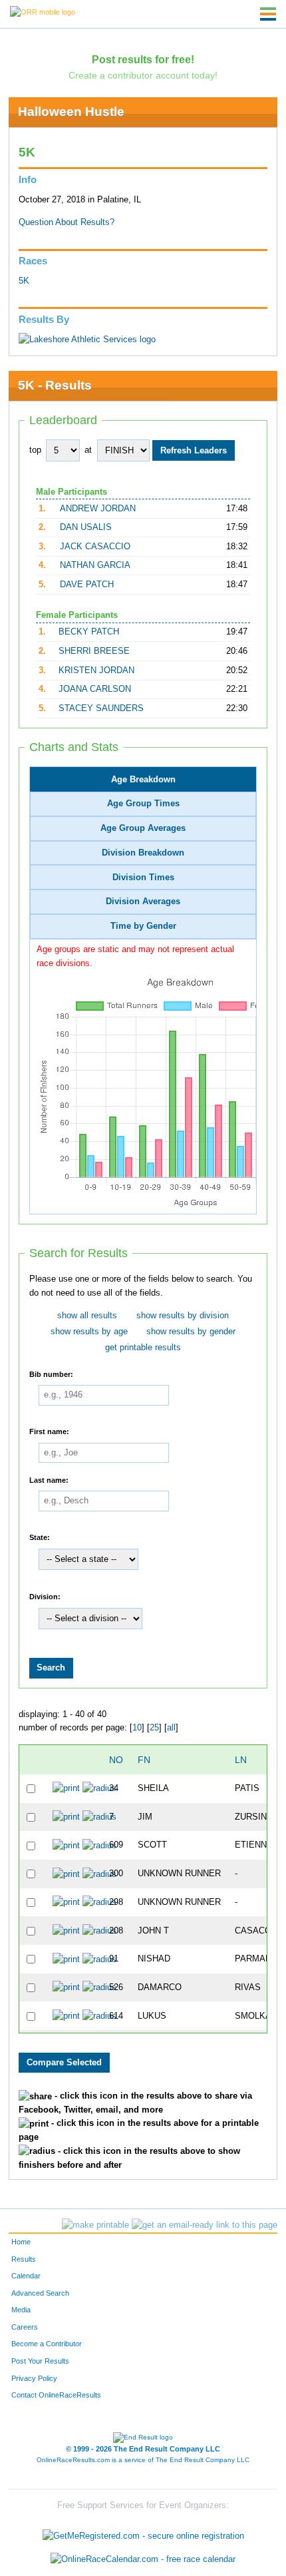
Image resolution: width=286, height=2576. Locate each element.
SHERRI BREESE (94, 651)
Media (21, 2310)
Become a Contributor (47, 2344)
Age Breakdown (143, 780)
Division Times (143, 878)
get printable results (143, 1348)
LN (241, 1760)
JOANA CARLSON (95, 689)
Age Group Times (143, 804)
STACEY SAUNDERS (101, 708)
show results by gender (191, 1332)
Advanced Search (40, 2293)
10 (137, 1728)
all (171, 1728)
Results (24, 2259)
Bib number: (51, 1374)
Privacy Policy (34, 2378)
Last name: (49, 1479)
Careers (25, 2327)
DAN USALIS (86, 527)
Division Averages (143, 902)
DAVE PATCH (87, 585)
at (88, 450)
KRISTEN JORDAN (96, 670)
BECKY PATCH (89, 632)
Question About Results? (67, 222)
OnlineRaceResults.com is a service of (143, 2460)
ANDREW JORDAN (98, 509)
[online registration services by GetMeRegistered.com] (143, 2532)
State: (40, 1537)
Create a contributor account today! (143, 75)
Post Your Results (40, 2361)
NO (116, 1760)
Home (21, 2242)
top (35, 450)
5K (24, 281)
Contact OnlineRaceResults (56, 2395)
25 (154, 1728)
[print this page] (95, 2225)
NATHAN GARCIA (95, 565)
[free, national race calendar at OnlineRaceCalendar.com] (143, 2560)
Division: (45, 1597)
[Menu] (268, 14)
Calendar (26, 2276)
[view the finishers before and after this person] (99, 1788)
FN (144, 1760)
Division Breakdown (143, 853)
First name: (49, 1431)
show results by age (89, 1332)
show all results (87, 1316)
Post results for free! (143, 59)
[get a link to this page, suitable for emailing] (205, 2225)
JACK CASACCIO (95, 547)
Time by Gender (143, 926)
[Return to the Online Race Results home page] (43, 11)
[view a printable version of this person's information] (66, 1788)
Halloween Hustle (71, 112)
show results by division (183, 1316)
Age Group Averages (143, 828)
